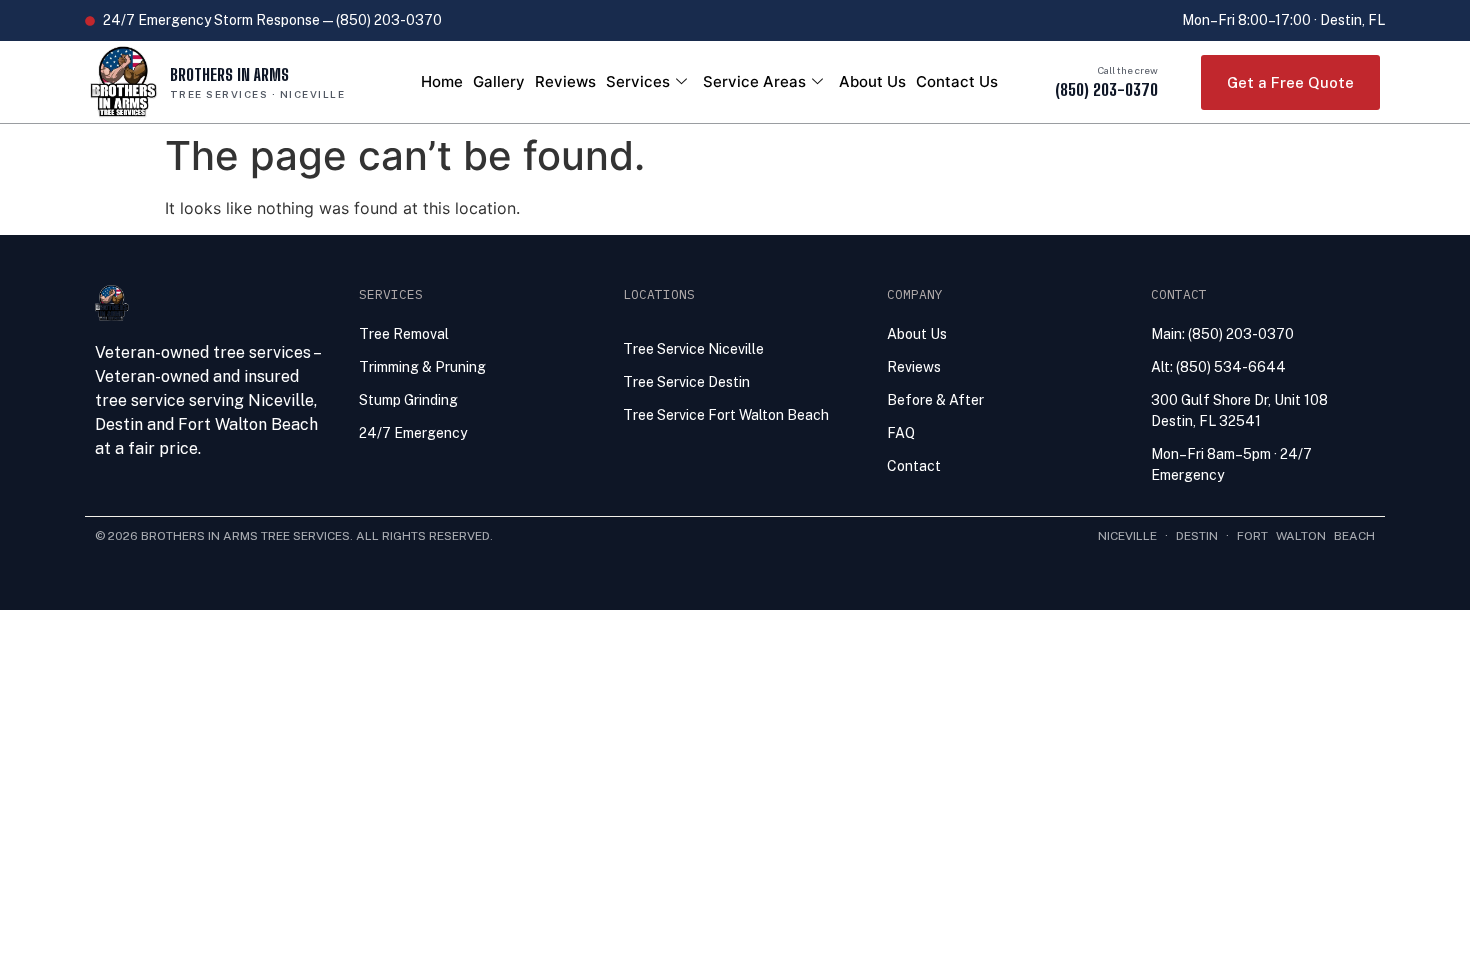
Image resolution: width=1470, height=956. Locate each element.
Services (638, 81)
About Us (872, 81)
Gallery (499, 81)
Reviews (565, 81)
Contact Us (957, 81)
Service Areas (754, 81)
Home (442, 81)
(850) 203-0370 (1106, 89)
